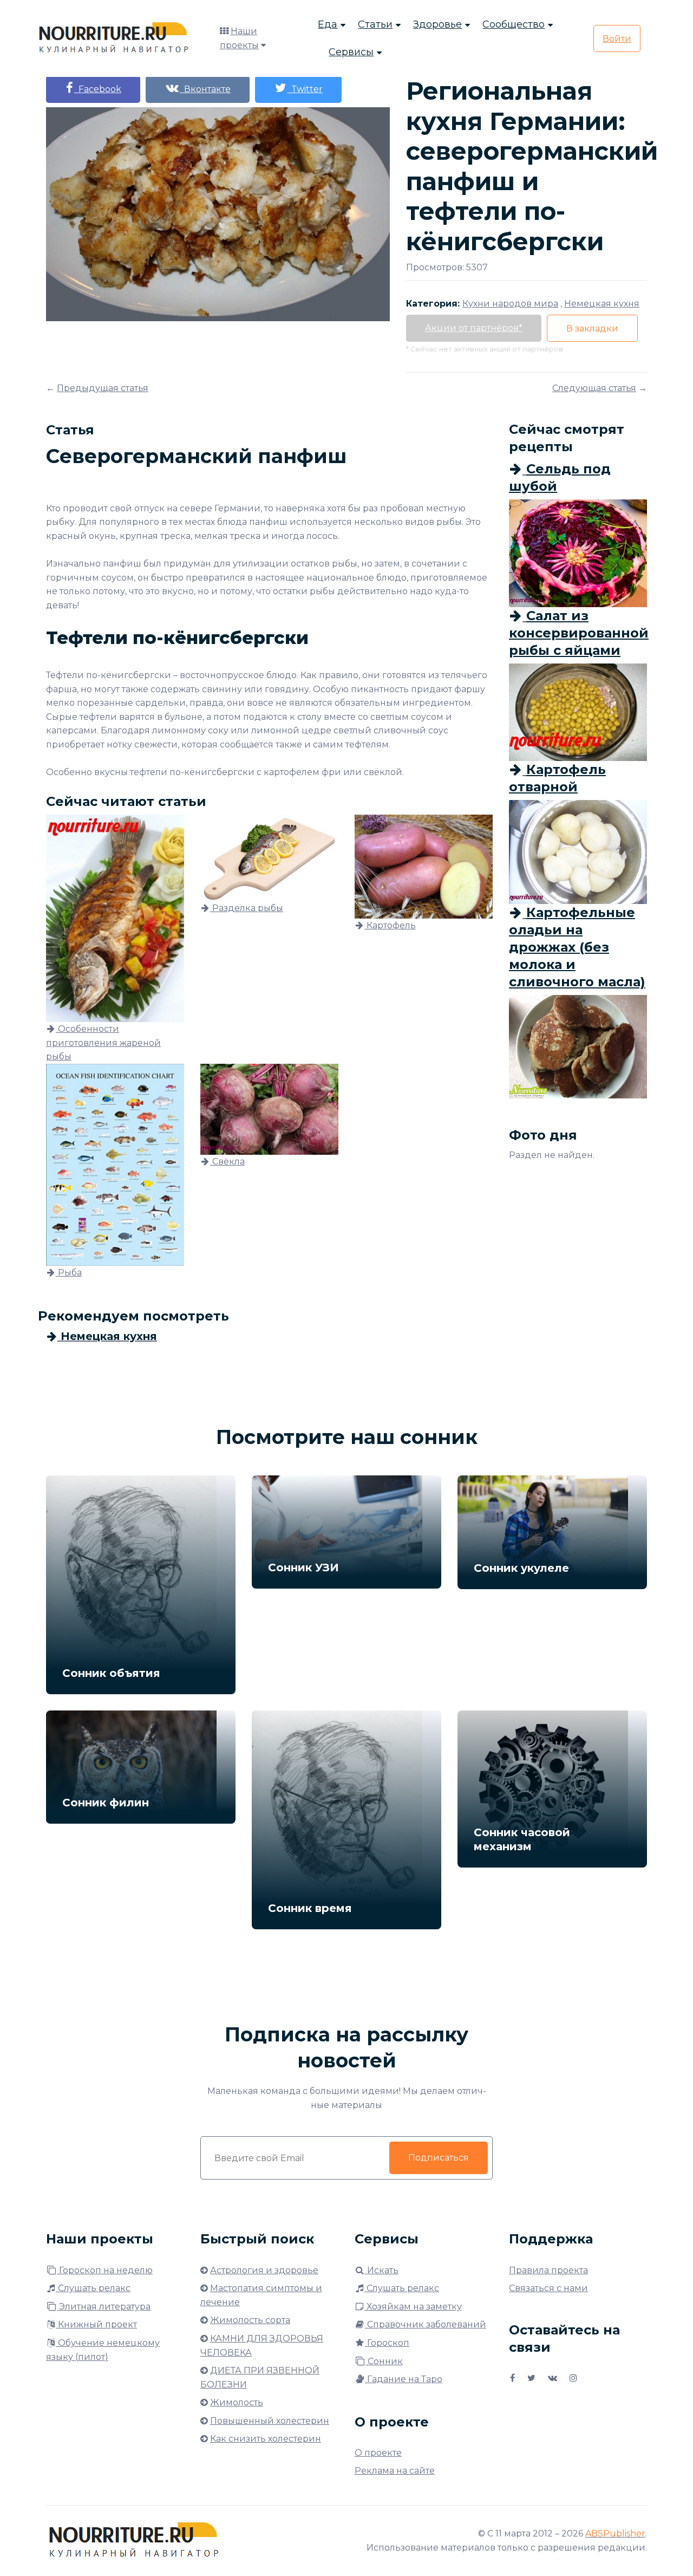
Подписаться (439, 2158)
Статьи (375, 24)
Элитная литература (104, 2307)
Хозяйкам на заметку (413, 2307)
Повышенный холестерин (270, 2421)
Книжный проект (96, 2324)
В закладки (592, 328)
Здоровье (437, 24)
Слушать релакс (93, 2288)
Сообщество (514, 24)
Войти (617, 39)
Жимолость (237, 2402)
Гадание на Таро (404, 2379)
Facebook (98, 89)
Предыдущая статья (103, 388)
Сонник (384, 2361)
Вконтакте (205, 89)
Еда (328, 24)
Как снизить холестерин (266, 2439)
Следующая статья (594, 388)
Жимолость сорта (250, 2320)
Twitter (305, 89)
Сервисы (351, 52)
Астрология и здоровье (264, 2270)
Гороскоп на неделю (105, 2270)
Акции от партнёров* (474, 328)
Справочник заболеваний (426, 2324)
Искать (382, 2270)
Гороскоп (387, 2343)
